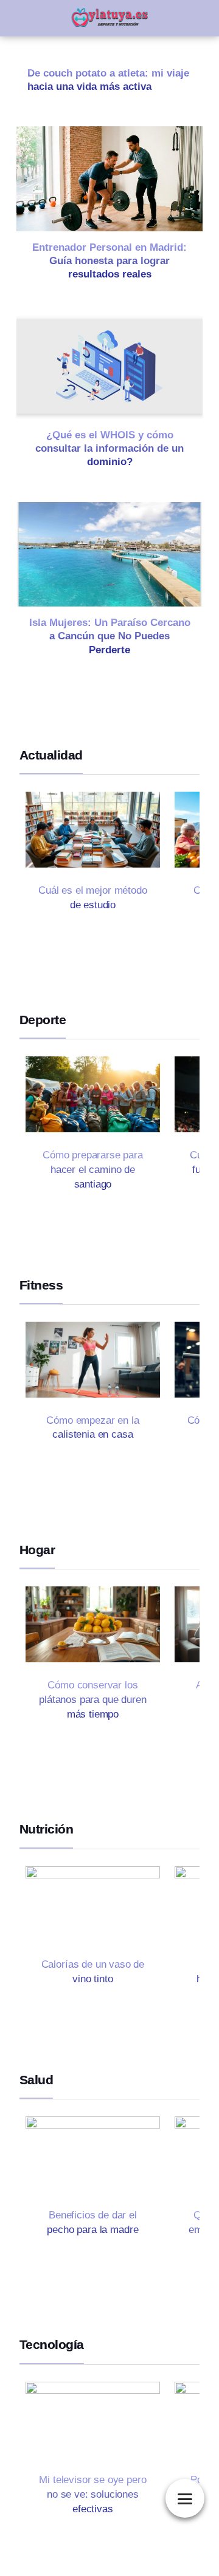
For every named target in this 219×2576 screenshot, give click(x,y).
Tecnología (52, 2344)
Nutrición (46, 1829)
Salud (36, 2080)
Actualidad (51, 755)
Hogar (37, 1550)
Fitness (41, 1285)
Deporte (43, 1020)
